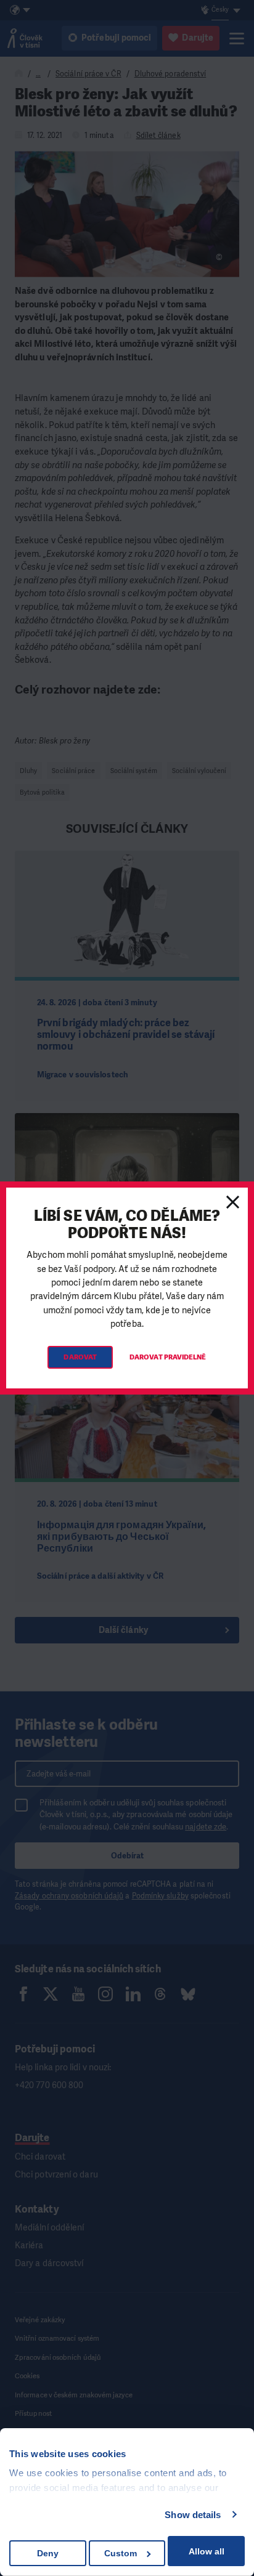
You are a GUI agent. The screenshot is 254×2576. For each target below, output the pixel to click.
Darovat (80, 1357)
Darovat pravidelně (168, 1357)
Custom (121, 2553)
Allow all (207, 2551)
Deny (48, 2553)
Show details (193, 2515)
